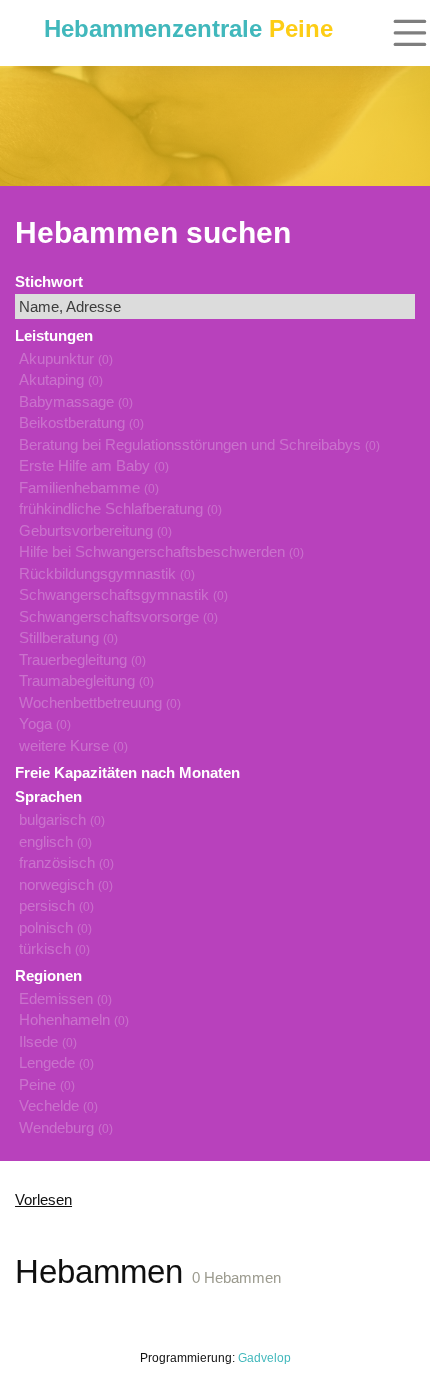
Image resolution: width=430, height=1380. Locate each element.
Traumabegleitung (86, 680)
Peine (47, 1084)
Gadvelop (264, 1358)
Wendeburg (66, 1127)
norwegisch (66, 884)
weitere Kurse (73, 745)
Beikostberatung (81, 422)
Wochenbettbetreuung (100, 702)
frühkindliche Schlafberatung (120, 508)
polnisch (55, 927)
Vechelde (58, 1105)
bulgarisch (62, 819)
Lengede (56, 1062)
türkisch (54, 948)
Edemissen (65, 998)
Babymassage (76, 401)
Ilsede (48, 1041)
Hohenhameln (74, 1019)
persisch (56, 905)
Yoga (45, 723)
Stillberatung (68, 637)
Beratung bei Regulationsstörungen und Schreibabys (199, 444)
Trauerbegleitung (82, 659)
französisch (66, 862)
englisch (55, 841)
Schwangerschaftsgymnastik (123, 594)
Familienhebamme (89, 487)
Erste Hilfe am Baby (94, 465)
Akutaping (61, 379)
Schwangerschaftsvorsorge (118, 616)
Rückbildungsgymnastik (107, 573)
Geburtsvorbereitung (95, 530)
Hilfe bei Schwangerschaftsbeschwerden (161, 551)
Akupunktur (66, 358)
